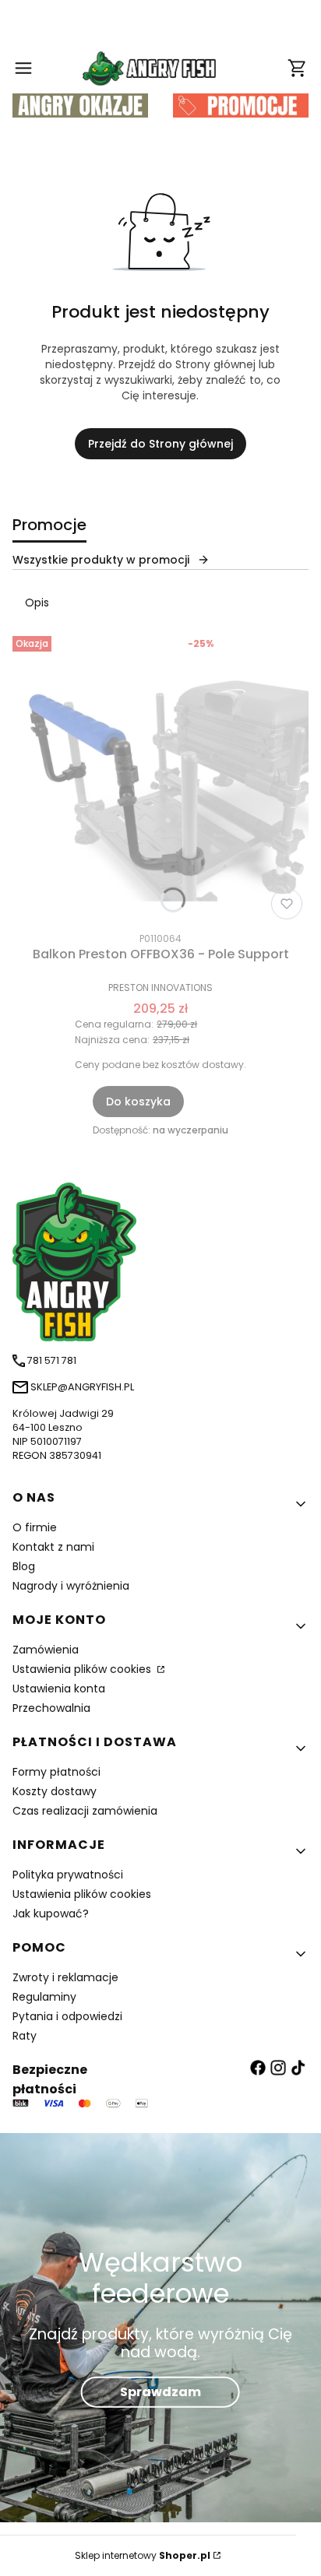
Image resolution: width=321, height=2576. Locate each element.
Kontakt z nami (53, 1547)
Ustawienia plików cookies (83, 1669)
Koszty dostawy (55, 1791)
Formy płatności (56, 1772)
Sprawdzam (160, 2392)
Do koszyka (138, 1102)
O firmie (35, 1527)
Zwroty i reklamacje (65, 1977)
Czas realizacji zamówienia (85, 1811)
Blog (24, 1566)
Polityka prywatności (68, 1875)
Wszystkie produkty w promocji (101, 560)
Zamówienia (46, 1650)
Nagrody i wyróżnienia (71, 1586)
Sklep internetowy (143, 2555)
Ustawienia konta (59, 1689)
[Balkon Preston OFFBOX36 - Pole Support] (160, 778)
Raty (25, 2036)
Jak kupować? (51, 1914)
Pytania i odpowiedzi (67, 2016)
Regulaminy (44, 1997)
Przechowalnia (51, 1708)
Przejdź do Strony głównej (160, 444)
